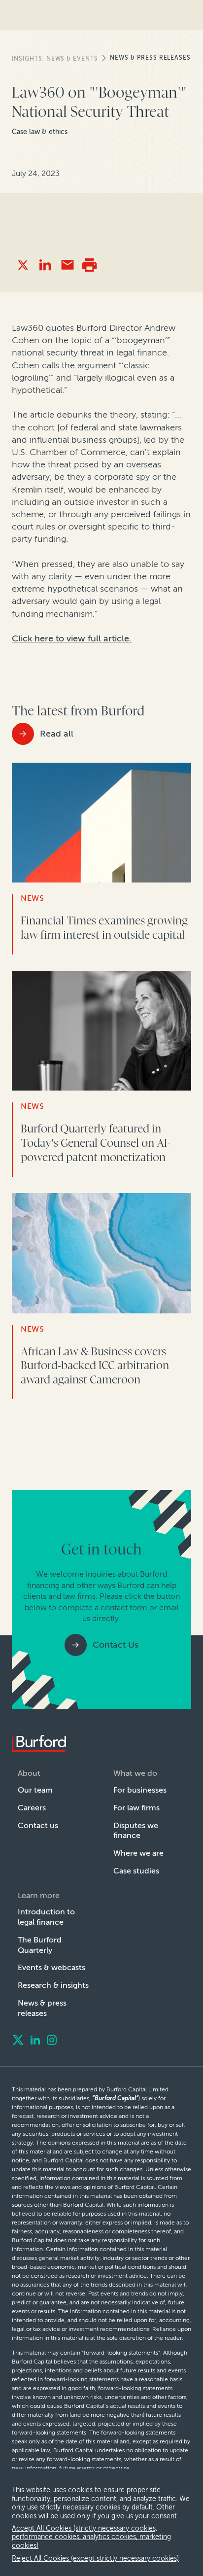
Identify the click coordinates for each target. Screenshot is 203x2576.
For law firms (136, 1808)
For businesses (140, 1790)
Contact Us (116, 1645)
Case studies (136, 1871)
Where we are (138, 1853)
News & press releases (150, 58)
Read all (57, 734)
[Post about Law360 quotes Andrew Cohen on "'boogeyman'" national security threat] (23, 265)
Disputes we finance (136, 1831)
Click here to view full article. (72, 638)
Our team (35, 1790)
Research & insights (53, 1985)
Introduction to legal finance (46, 1917)
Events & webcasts (51, 1967)
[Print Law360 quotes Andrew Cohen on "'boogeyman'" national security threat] (89, 265)
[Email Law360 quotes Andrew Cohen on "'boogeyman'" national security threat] (67, 265)
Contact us (38, 1825)
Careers (32, 1808)
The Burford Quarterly (40, 1945)
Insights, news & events (55, 59)
